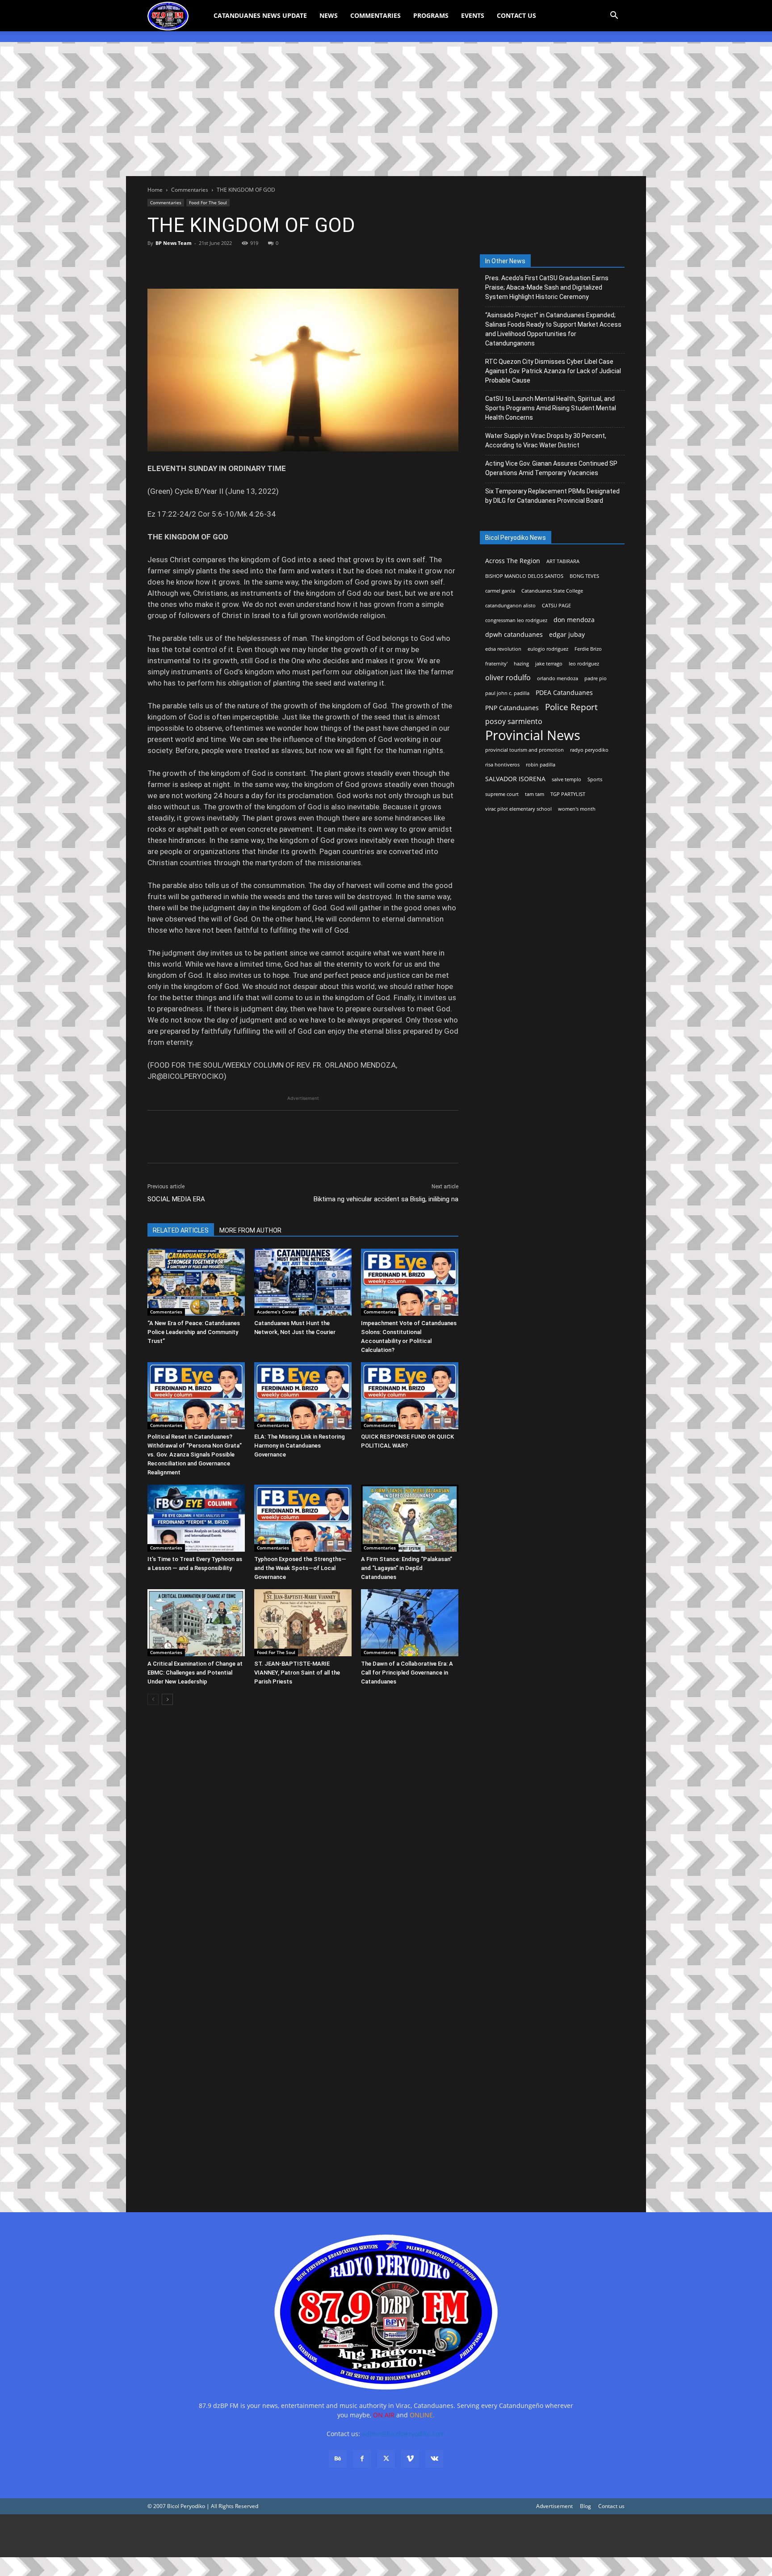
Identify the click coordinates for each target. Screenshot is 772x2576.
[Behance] (338, 2459)
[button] (614, 16)
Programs (431, 15)
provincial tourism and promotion (524, 750)
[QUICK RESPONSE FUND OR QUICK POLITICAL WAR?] (410, 1396)
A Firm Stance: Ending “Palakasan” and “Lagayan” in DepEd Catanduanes (407, 1568)
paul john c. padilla (507, 693)
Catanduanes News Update (260, 15)
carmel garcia (500, 591)
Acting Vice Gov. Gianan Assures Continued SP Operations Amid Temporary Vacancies (551, 468)
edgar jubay (567, 634)
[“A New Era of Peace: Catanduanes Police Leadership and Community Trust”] (196, 1282)
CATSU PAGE (556, 606)
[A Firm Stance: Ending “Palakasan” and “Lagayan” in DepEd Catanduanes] (410, 1518)
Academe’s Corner (277, 1312)
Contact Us (516, 15)
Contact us (611, 2506)
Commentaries (376, 15)
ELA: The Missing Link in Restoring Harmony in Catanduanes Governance (300, 1446)
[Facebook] (156, 263)
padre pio (596, 678)
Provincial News (533, 735)
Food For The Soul (208, 202)
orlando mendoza (558, 678)
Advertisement (554, 2506)
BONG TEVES (584, 576)
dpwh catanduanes (514, 634)
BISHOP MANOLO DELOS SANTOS (524, 576)
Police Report (571, 707)
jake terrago (549, 664)
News (329, 15)
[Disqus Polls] (303, 1838)
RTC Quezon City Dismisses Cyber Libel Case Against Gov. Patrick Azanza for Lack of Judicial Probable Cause (553, 371)
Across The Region (513, 561)
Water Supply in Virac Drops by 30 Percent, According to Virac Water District (546, 440)
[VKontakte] (434, 2459)
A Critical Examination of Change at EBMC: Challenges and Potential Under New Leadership (195, 1673)
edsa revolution (503, 649)
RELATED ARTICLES (181, 1230)
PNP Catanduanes (512, 708)
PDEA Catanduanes (564, 692)
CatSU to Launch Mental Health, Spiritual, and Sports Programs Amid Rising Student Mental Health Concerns (551, 408)
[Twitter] (177, 263)
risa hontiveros (502, 765)
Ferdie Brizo (588, 649)
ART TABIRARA (563, 561)
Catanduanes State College (552, 591)
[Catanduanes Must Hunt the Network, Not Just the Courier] (303, 1282)
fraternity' (496, 664)
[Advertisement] (386, 109)
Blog (585, 2506)
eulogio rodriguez (548, 649)
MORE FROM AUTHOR (250, 1230)
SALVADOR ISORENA (515, 779)
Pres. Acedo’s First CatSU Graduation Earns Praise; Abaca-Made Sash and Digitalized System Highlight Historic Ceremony (547, 287)
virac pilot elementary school (518, 809)
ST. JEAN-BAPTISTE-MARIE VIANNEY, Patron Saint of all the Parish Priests (297, 1673)
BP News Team (174, 243)
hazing (521, 664)
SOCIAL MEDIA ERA (176, 1199)
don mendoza (574, 620)
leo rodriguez (584, 664)
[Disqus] (303, 2071)
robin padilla (541, 765)
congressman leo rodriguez (516, 620)
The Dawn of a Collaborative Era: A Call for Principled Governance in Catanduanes (407, 1673)
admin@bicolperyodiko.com (403, 2434)
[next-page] (167, 1699)
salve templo (566, 779)
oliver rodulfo (508, 678)
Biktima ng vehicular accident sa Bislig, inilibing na (386, 1199)
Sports (595, 779)
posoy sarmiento (514, 722)
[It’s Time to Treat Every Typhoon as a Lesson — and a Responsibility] (196, 1518)
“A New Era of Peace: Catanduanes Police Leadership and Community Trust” (194, 1332)
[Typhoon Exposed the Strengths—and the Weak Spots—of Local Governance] (303, 1518)
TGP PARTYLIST (568, 794)
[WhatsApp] (218, 263)
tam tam (535, 794)
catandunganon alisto (510, 606)
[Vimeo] (410, 2459)
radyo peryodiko (589, 750)
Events (473, 15)
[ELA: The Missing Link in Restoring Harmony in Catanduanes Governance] (303, 1396)
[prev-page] (153, 1699)
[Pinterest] (197, 263)
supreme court (502, 794)
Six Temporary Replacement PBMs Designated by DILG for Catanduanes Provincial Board (552, 496)
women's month (577, 809)
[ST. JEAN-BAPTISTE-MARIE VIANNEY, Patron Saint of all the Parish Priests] (303, 1623)
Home (155, 190)
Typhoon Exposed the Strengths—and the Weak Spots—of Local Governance (300, 1568)
